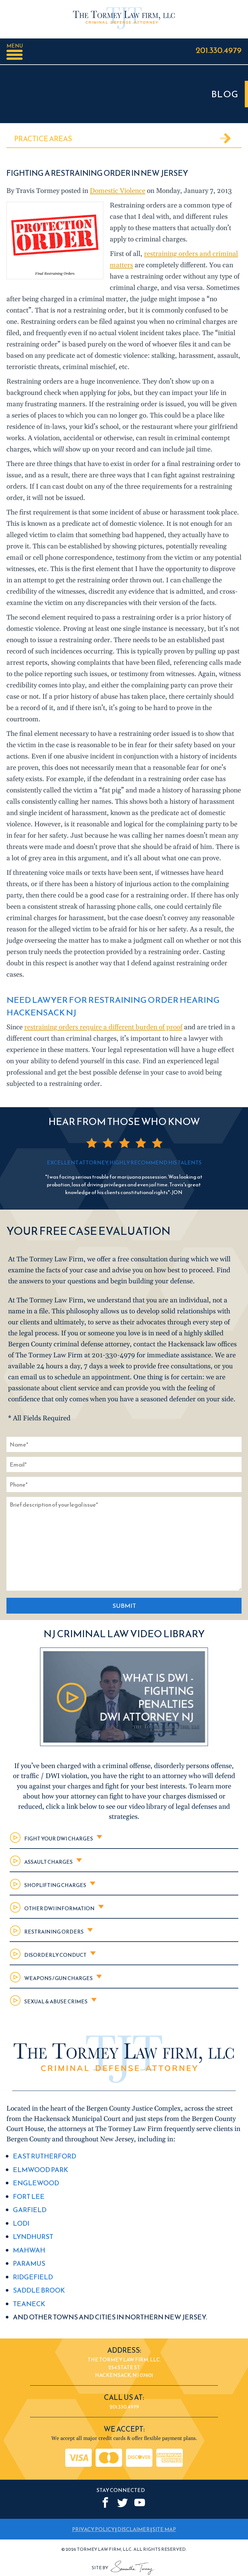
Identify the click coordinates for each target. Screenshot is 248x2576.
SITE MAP (164, 2529)
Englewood (36, 2183)
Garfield (30, 2210)
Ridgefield (33, 2277)
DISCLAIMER (134, 2529)
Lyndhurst (33, 2237)
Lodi (21, 2223)
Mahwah (29, 2250)
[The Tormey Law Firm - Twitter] (123, 2502)
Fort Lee (29, 2196)
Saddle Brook (39, 2290)
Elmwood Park (41, 2170)
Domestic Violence (118, 191)
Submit (124, 1606)
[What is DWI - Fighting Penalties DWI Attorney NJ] (124, 1744)
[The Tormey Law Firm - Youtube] (140, 2502)
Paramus (29, 2263)
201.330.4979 (219, 50)
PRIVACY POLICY (93, 2529)
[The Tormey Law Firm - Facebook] (105, 2502)
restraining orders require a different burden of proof (103, 1027)
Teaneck (29, 2304)
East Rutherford (45, 2156)
